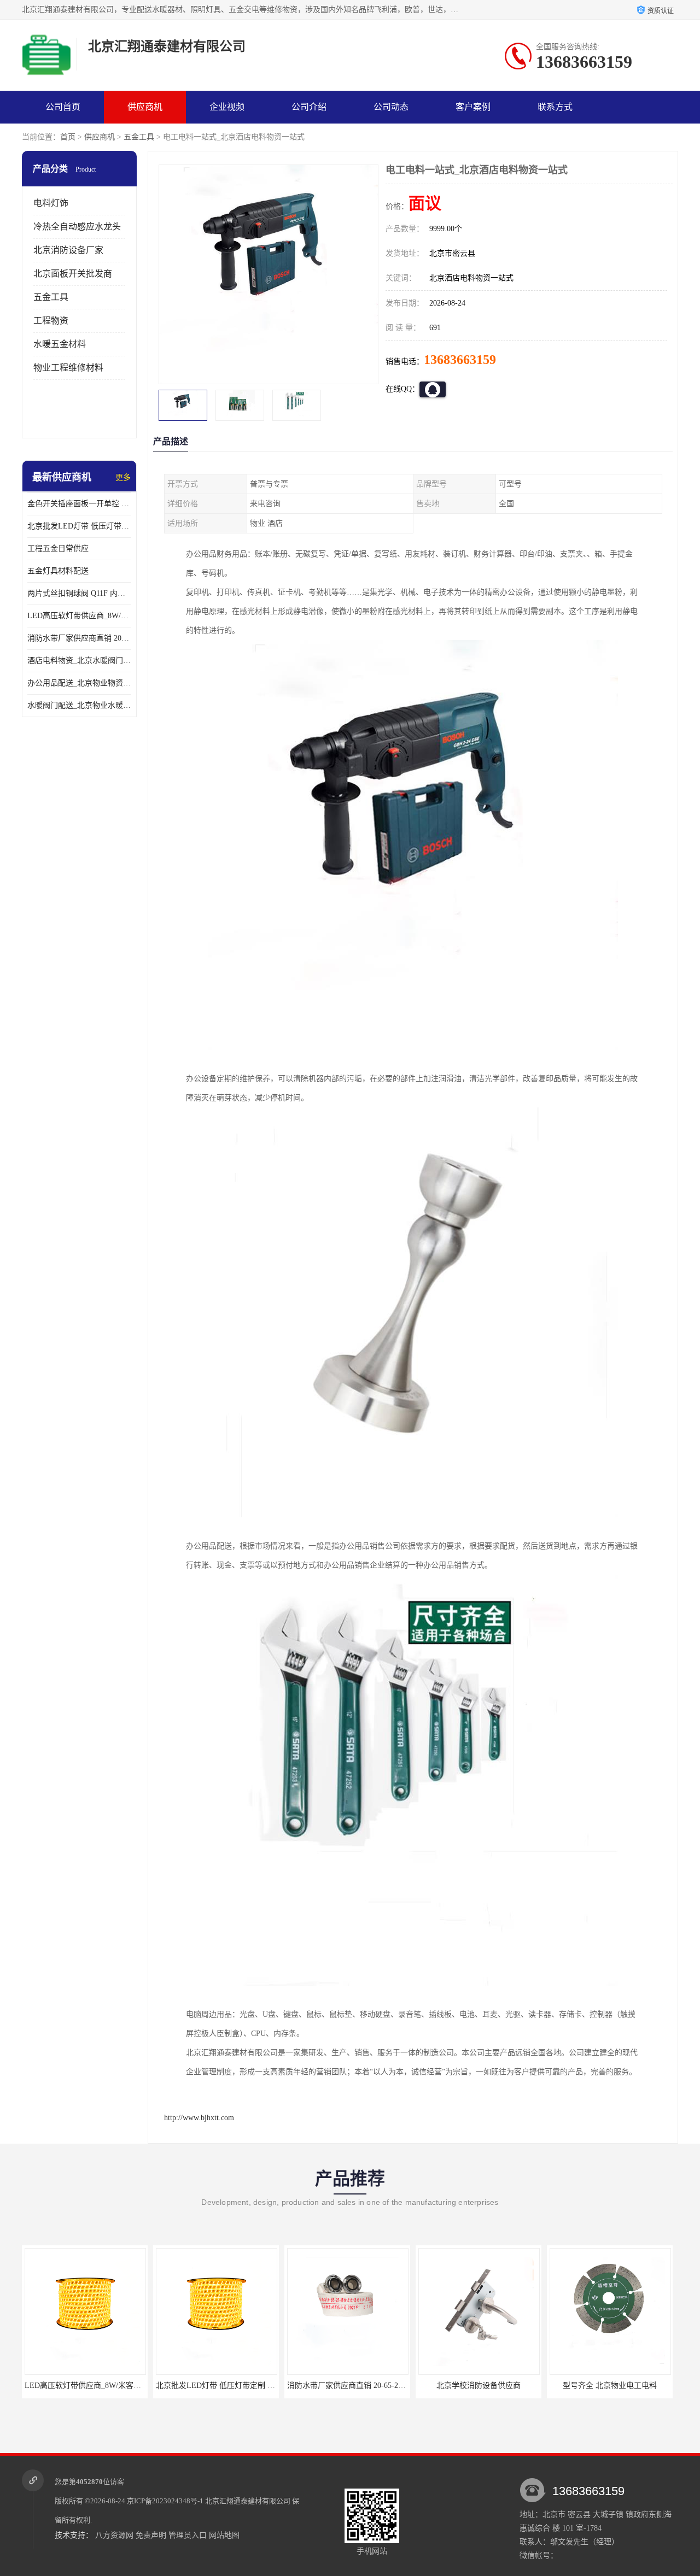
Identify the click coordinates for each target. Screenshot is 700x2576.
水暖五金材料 (60, 344)
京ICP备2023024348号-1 (165, 2501)
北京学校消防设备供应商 (478, 2386)
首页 (68, 137)
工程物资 (51, 321)
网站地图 (224, 2535)
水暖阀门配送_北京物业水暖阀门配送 (79, 705)
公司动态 (391, 107)
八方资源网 (114, 2535)
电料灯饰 (51, 203)
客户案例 (473, 107)
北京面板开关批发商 (73, 274)
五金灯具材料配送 (58, 571)
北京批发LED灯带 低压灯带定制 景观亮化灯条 (79, 526)
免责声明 (151, 2535)
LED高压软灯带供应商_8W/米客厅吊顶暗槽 (79, 616)
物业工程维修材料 (68, 368)
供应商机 (145, 107)
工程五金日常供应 (58, 548)
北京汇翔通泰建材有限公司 (248, 2501)
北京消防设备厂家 (68, 250)
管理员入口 (188, 2535)
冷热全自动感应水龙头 (77, 227)
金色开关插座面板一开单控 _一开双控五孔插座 (79, 504)
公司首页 (63, 107)
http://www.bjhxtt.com (199, 2118)
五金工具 (139, 137)
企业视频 (227, 107)
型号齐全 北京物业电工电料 (609, 2386)
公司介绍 (309, 107)
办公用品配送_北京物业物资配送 (79, 683)
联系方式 (555, 107)
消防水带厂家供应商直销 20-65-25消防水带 (79, 638)
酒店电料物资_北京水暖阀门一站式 (79, 661)
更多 (123, 477)
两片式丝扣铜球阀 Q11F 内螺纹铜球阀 (79, 593)
